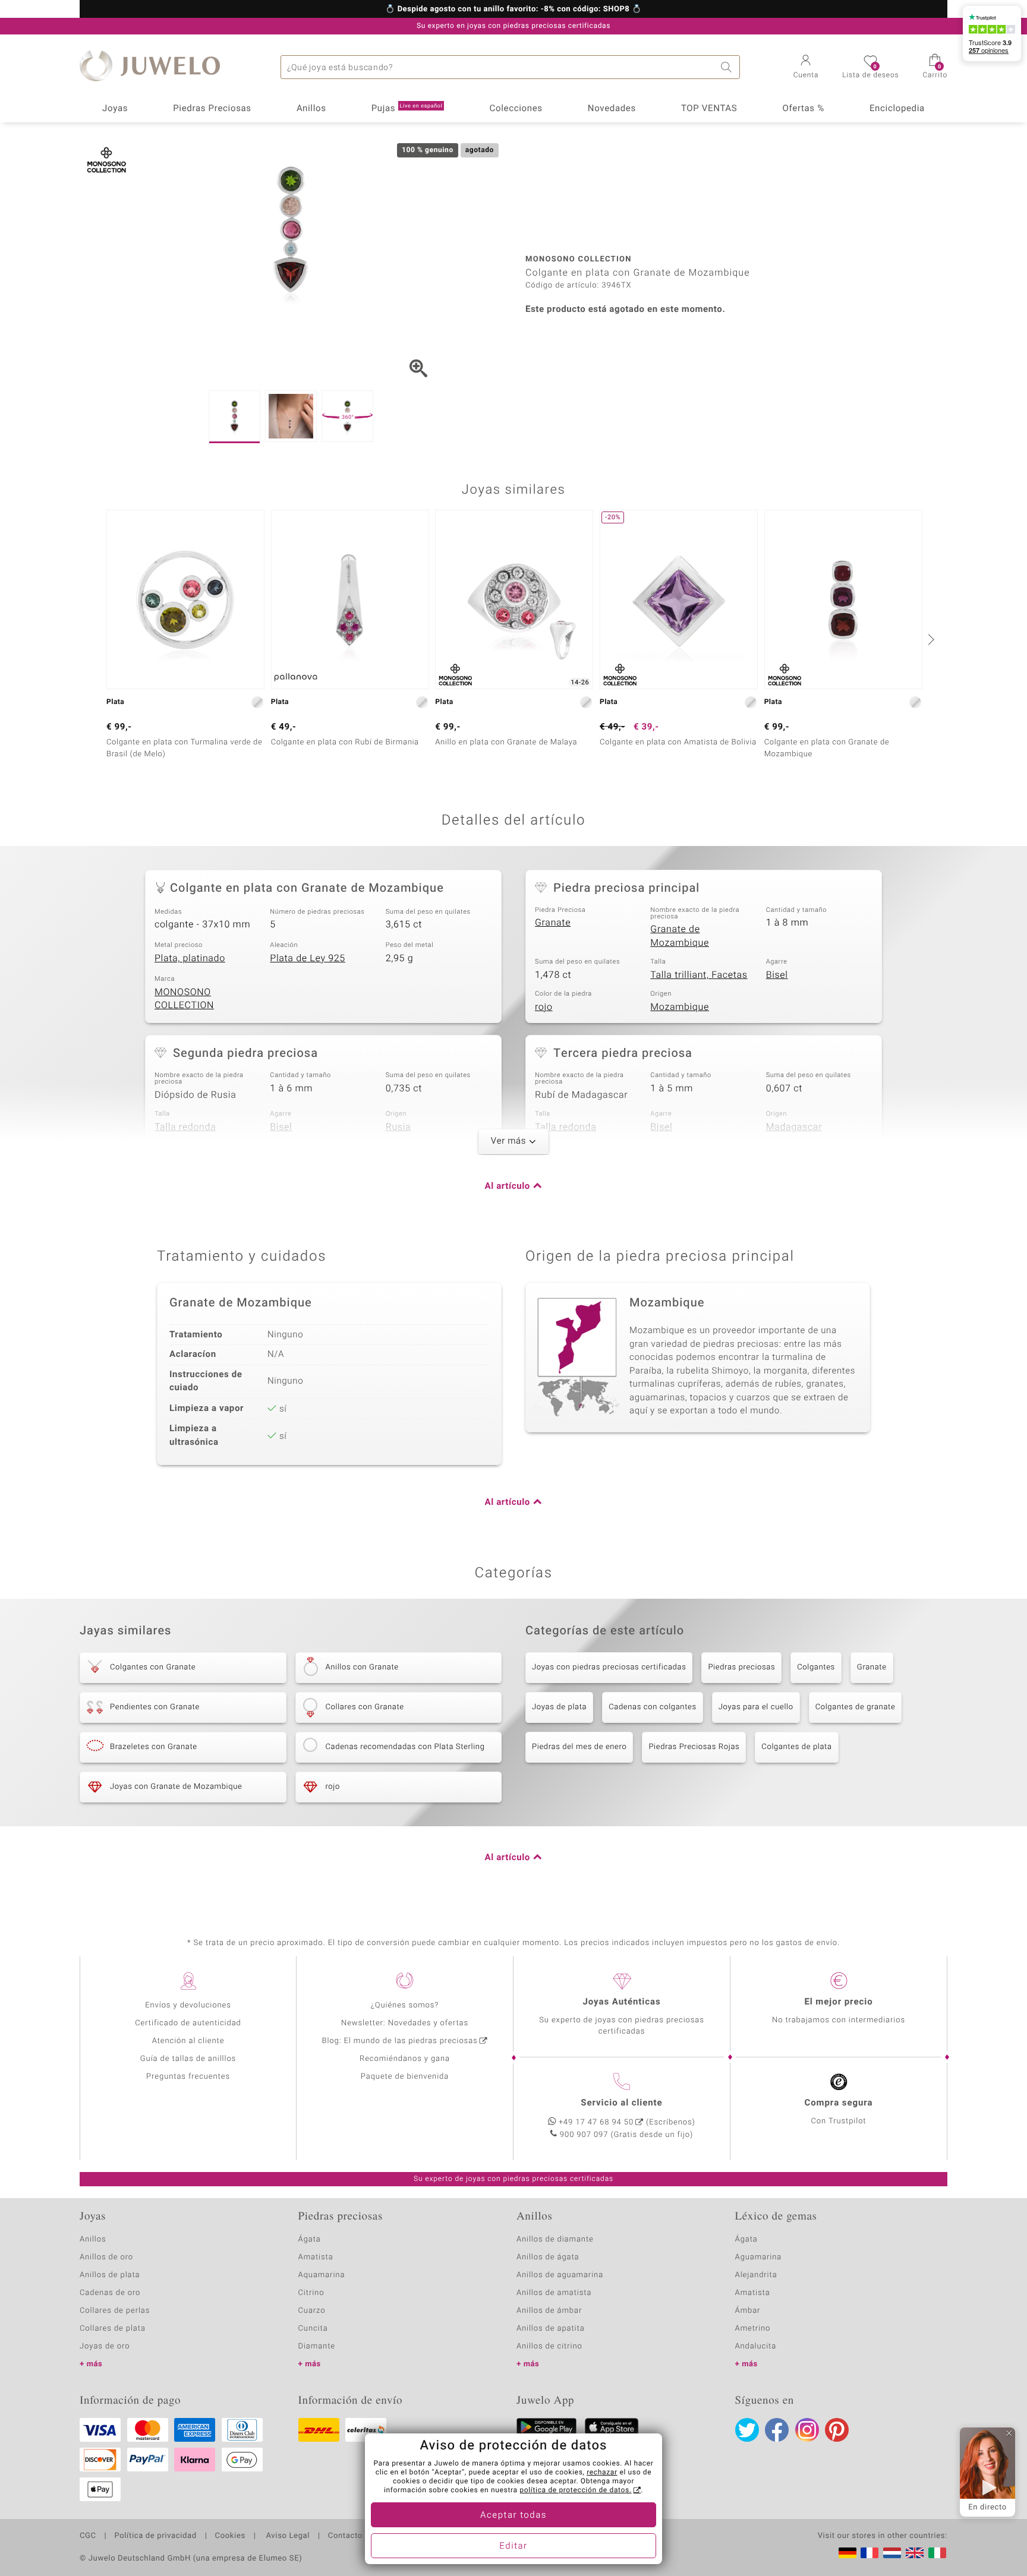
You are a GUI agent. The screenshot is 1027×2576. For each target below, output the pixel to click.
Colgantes (816, 1667)
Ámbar (748, 2311)
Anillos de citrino (549, 2346)
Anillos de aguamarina (560, 2275)
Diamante (317, 2346)
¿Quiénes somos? (405, 2005)
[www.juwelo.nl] (892, 2553)
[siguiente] (930, 639)
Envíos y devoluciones (188, 2005)
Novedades (612, 109)
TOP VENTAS (709, 109)
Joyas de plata (559, 1707)
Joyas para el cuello (756, 1707)
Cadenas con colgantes (653, 1707)
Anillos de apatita (551, 2329)
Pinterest (837, 2430)
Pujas (407, 109)
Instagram (807, 2430)
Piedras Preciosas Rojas (694, 1747)
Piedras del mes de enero (579, 1747)
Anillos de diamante (555, 2239)
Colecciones (516, 109)
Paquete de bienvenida (405, 2077)
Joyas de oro (105, 2346)
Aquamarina (322, 2275)
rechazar (602, 2473)
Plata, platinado (190, 958)
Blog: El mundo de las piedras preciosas (399, 2041)
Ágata (310, 2239)
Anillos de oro (106, 2257)
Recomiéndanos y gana (405, 2059)
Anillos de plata (110, 2275)
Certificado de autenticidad (188, 2023)
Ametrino (753, 2329)
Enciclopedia (897, 109)
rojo (544, 1007)
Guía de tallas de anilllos (188, 2059)
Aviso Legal (287, 2536)
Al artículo (508, 1186)
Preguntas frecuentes (188, 2077)
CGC (88, 2536)
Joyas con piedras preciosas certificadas (609, 1667)
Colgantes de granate (856, 1707)
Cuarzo (312, 2311)
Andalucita (756, 2346)
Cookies (230, 2536)
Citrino (311, 2293)
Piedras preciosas (741, 1667)
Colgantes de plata (796, 1747)
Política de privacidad (155, 2536)
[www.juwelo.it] (937, 2553)
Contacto (345, 2536)
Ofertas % (803, 109)
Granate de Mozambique (680, 936)
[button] (806, 68)
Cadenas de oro (110, 2293)
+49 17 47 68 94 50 (596, 2122)
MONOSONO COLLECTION (184, 999)
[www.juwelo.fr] (870, 2553)
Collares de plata (113, 2329)
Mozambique (680, 1007)
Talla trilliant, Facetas (699, 975)
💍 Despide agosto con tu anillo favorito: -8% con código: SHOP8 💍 (513, 10)
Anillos (311, 109)
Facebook (777, 2430)
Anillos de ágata (548, 2257)
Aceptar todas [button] (513, 2515)
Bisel (777, 975)
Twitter (747, 2430)
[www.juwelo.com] (915, 2553)
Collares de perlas (115, 2311)
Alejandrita (756, 2275)
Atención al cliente (188, 2041)
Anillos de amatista (554, 2293)
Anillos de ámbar (549, 2311)
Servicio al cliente (621, 2103)
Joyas (115, 109)
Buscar (728, 67)
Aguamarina (759, 2257)
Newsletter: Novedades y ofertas (405, 2023)
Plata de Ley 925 (308, 958)
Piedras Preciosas (212, 109)
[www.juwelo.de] (848, 2553)
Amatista (316, 2257)
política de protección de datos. (575, 2490)
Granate (553, 923)
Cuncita (313, 2329)
